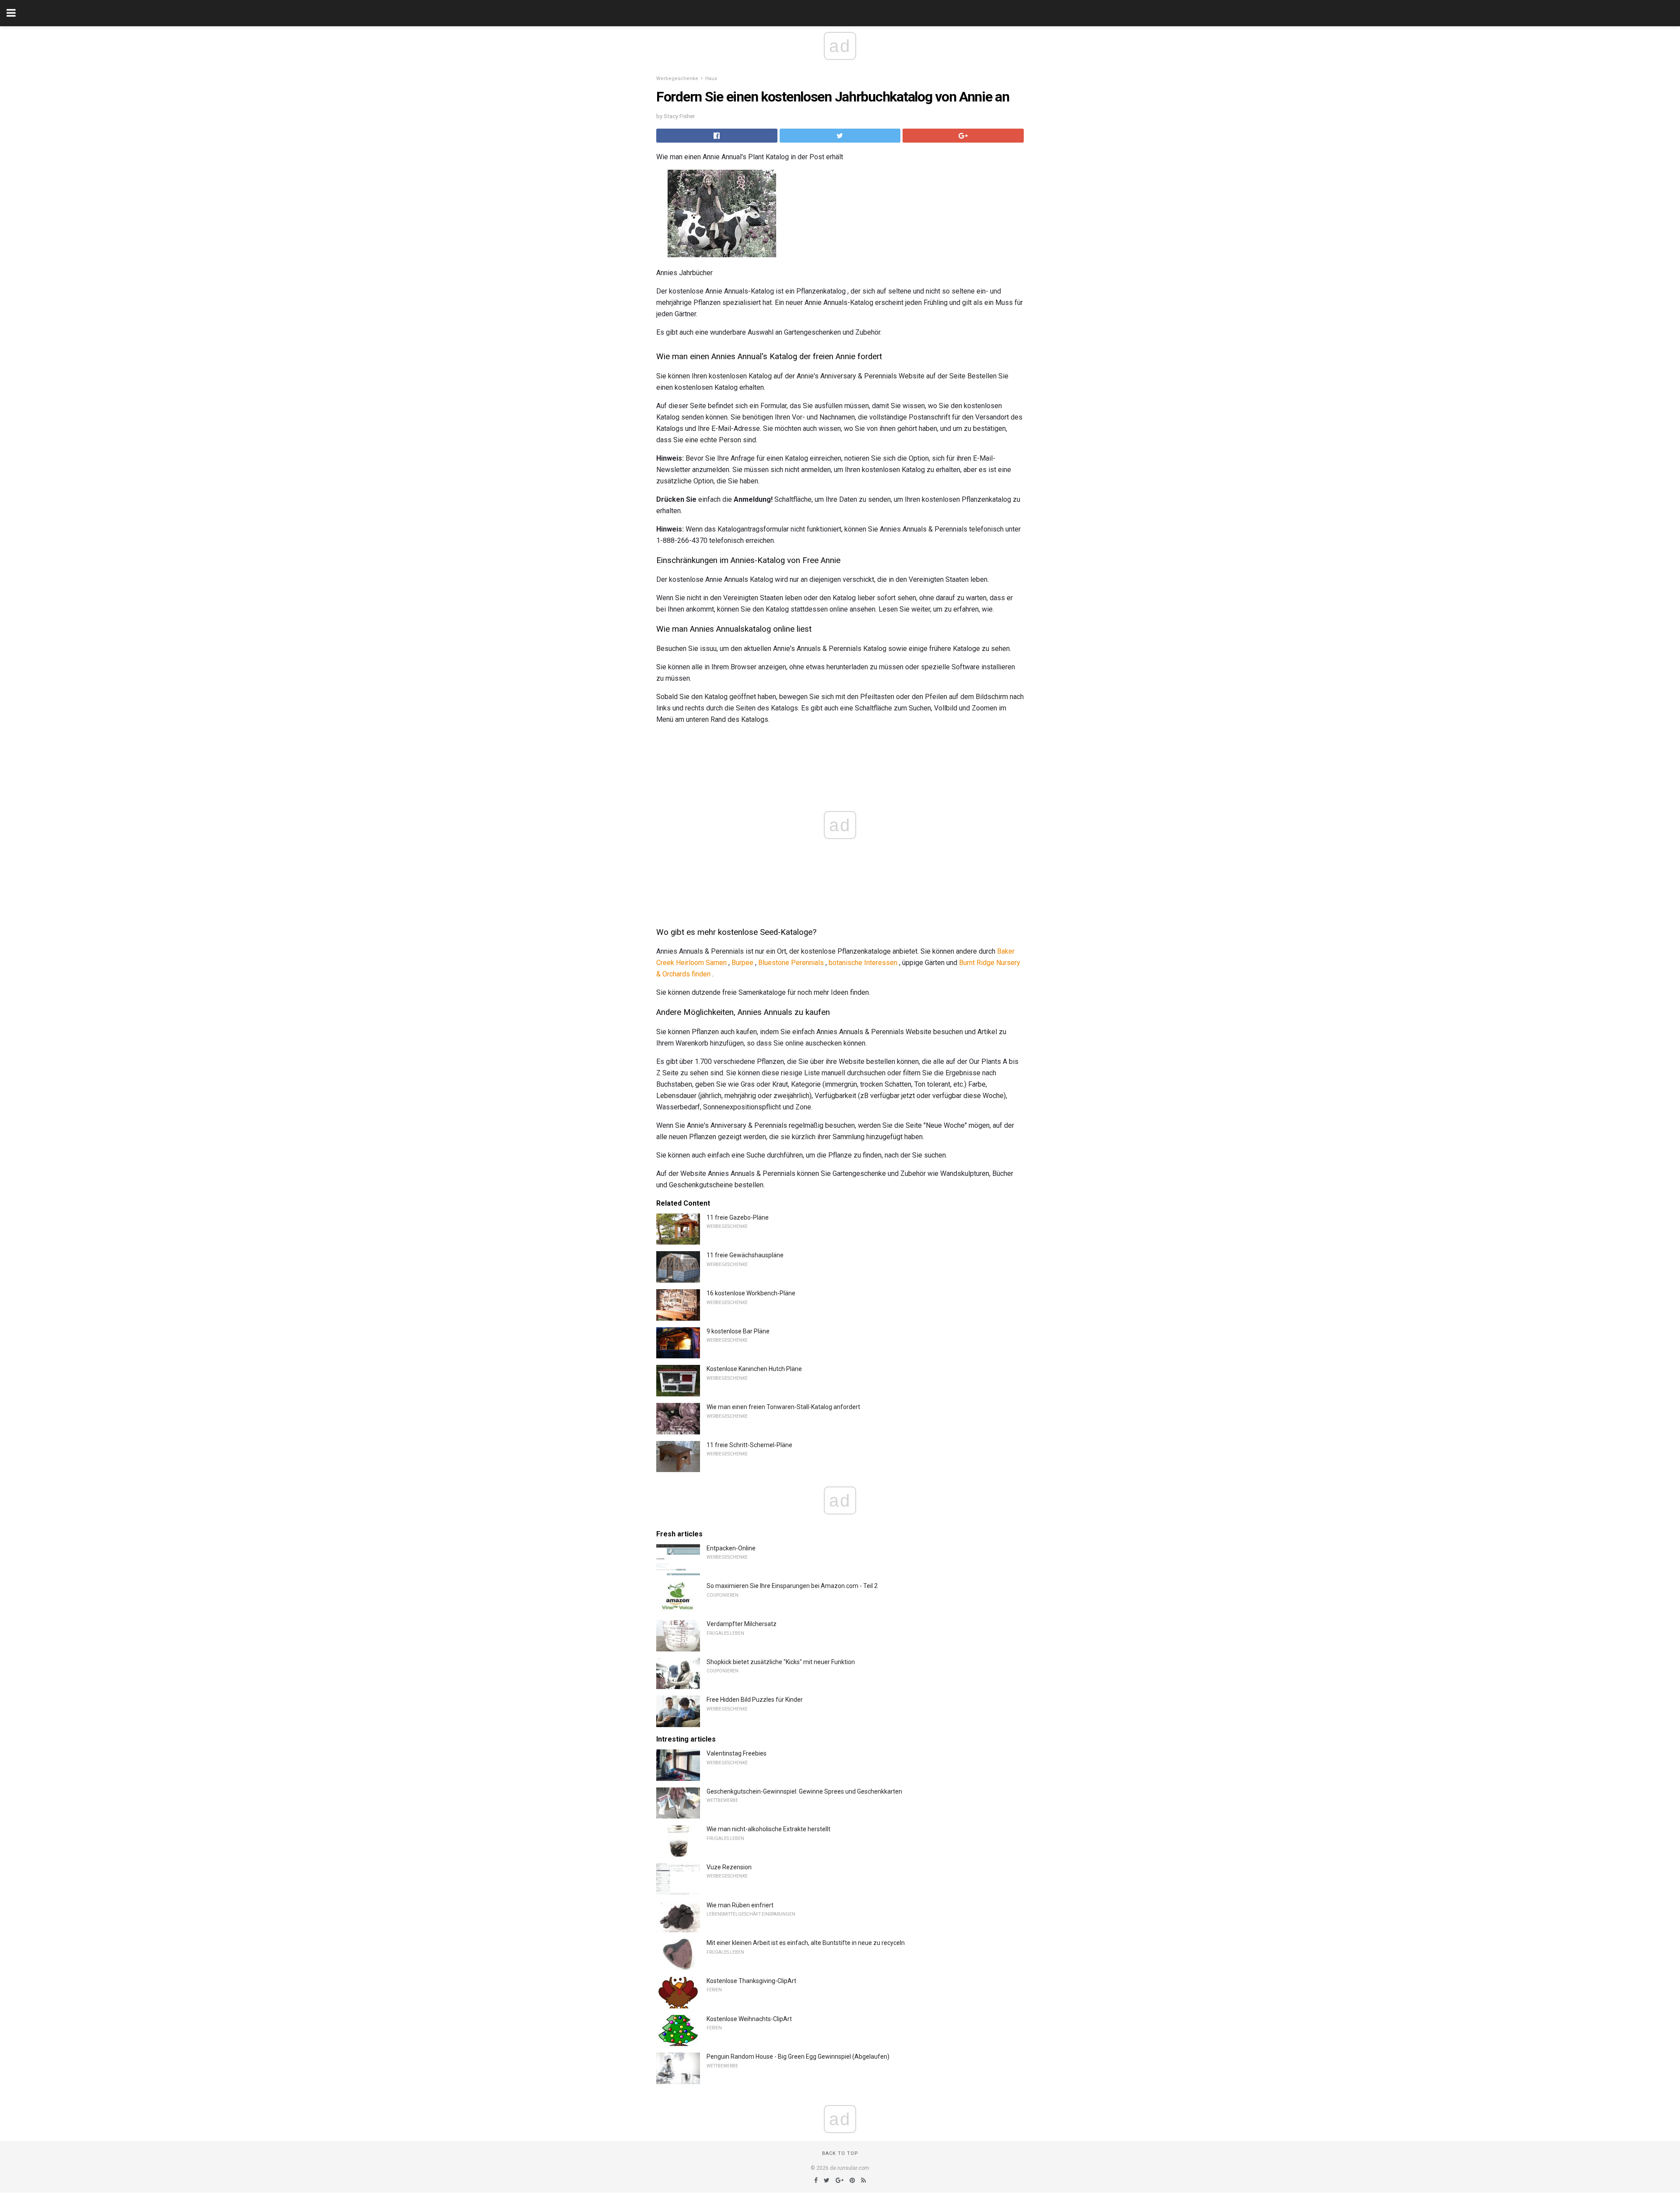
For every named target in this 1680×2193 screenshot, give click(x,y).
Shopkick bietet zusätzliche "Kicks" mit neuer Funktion (781, 1662)
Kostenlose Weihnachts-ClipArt (749, 2019)
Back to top (840, 2153)
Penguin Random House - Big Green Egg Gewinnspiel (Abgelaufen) (798, 2057)
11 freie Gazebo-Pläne (738, 1217)
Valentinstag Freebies (737, 1753)
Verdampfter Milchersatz (742, 1624)
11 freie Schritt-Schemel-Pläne (749, 1445)
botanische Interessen (863, 963)
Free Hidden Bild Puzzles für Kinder (755, 1700)
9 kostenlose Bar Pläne (738, 1331)
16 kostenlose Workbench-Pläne (751, 1293)
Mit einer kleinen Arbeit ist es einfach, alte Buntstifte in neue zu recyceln (806, 1943)
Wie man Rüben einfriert (740, 1905)
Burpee (742, 963)
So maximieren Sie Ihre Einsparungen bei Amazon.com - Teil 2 (792, 1586)
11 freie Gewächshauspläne (745, 1255)
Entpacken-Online (731, 1548)
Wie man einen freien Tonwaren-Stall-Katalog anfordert (783, 1407)
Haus (711, 79)
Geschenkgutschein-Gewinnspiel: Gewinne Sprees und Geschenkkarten (804, 1791)
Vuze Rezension (729, 1867)
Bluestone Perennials (791, 963)
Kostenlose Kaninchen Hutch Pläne (754, 1369)
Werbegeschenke (677, 79)
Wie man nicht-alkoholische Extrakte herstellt (768, 1829)
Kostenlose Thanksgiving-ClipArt (751, 1981)
